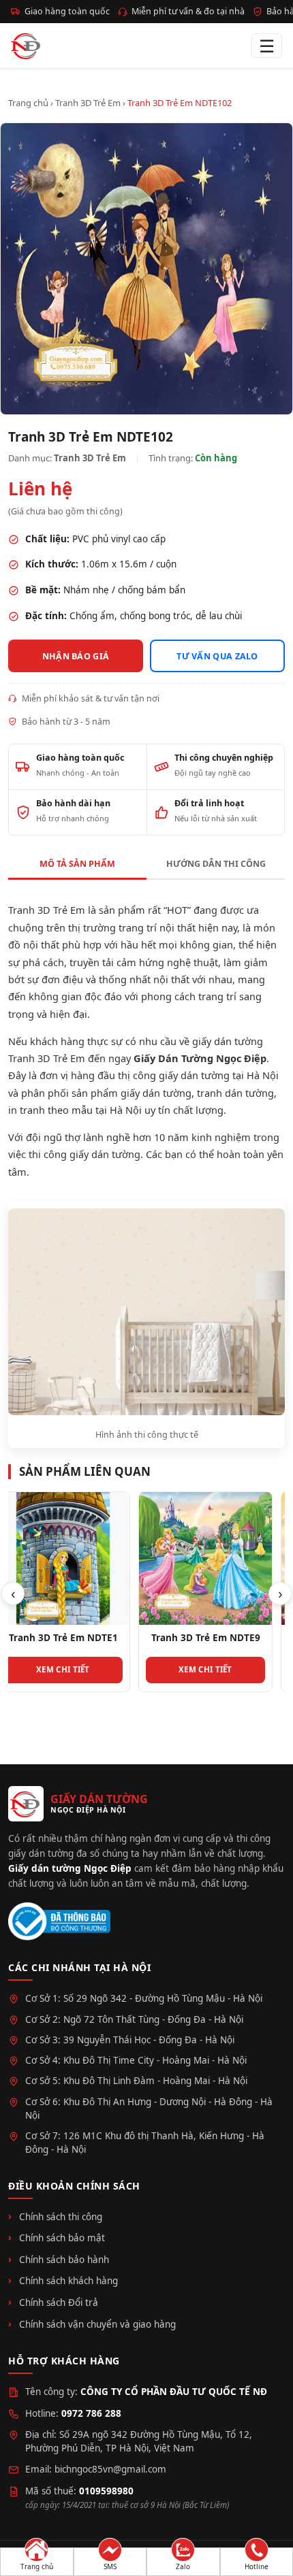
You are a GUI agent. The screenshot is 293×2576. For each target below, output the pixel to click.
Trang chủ (28, 103)
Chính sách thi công (61, 2217)
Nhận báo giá (76, 656)
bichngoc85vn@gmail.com (110, 2469)
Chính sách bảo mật (62, 2238)
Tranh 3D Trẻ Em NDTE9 (218, 1638)
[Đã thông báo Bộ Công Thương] (59, 1922)
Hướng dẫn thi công (216, 864)
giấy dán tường (156, 1093)
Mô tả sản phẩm (77, 864)
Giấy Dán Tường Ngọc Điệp (200, 1058)
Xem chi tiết (75, 1669)
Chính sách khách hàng (68, 2281)
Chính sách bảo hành (64, 2260)
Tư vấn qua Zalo (217, 656)
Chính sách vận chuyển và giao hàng (97, 2324)
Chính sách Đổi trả (59, 2302)
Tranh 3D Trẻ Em (88, 103)
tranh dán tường (235, 1093)
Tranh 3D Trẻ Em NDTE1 (76, 1638)
